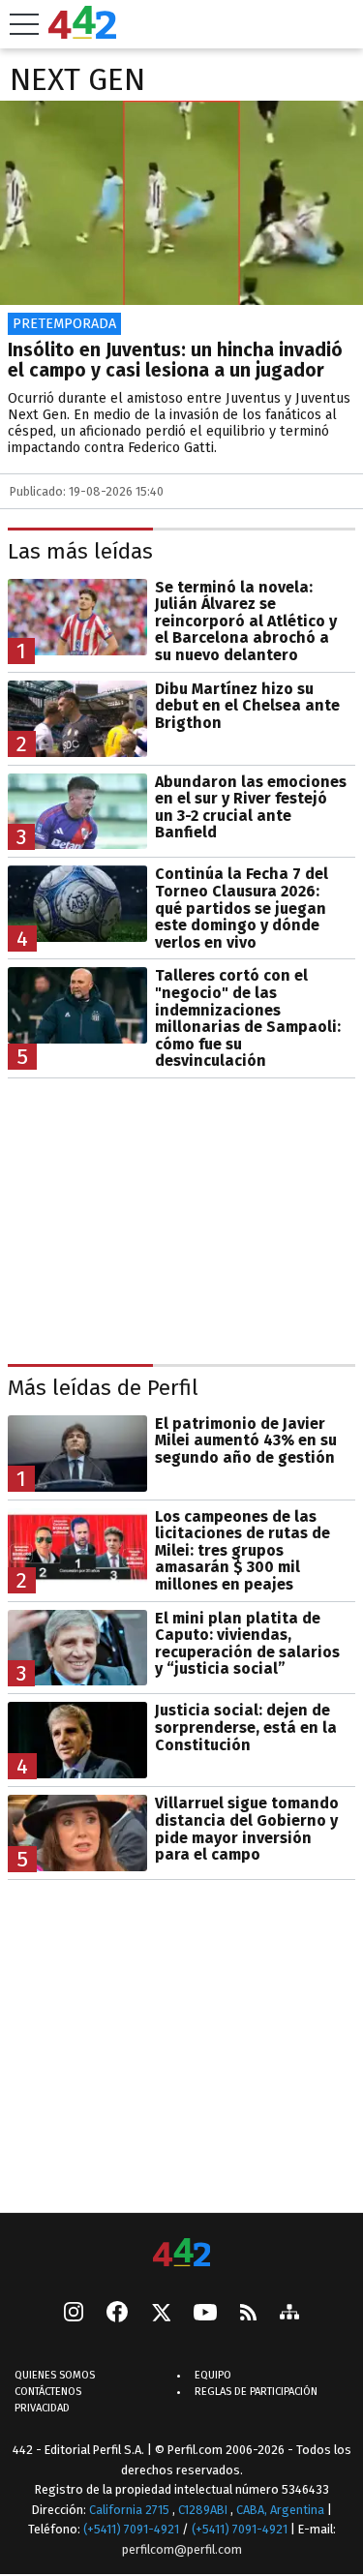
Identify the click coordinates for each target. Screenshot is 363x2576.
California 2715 (131, 2509)
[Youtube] (205, 2313)
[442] (182, 2254)
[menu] (24, 24)
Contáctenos (48, 2392)
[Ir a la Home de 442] (82, 33)
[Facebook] (117, 2314)
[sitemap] (289, 2314)
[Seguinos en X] (161, 2314)
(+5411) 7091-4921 (131, 2529)
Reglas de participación (256, 2392)
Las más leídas (80, 551)
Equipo (213, 2375)
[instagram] (74, 2314)
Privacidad (42, 2408)
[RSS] (248, 2313)
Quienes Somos (55, 2375)
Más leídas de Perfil (103, 1388)
